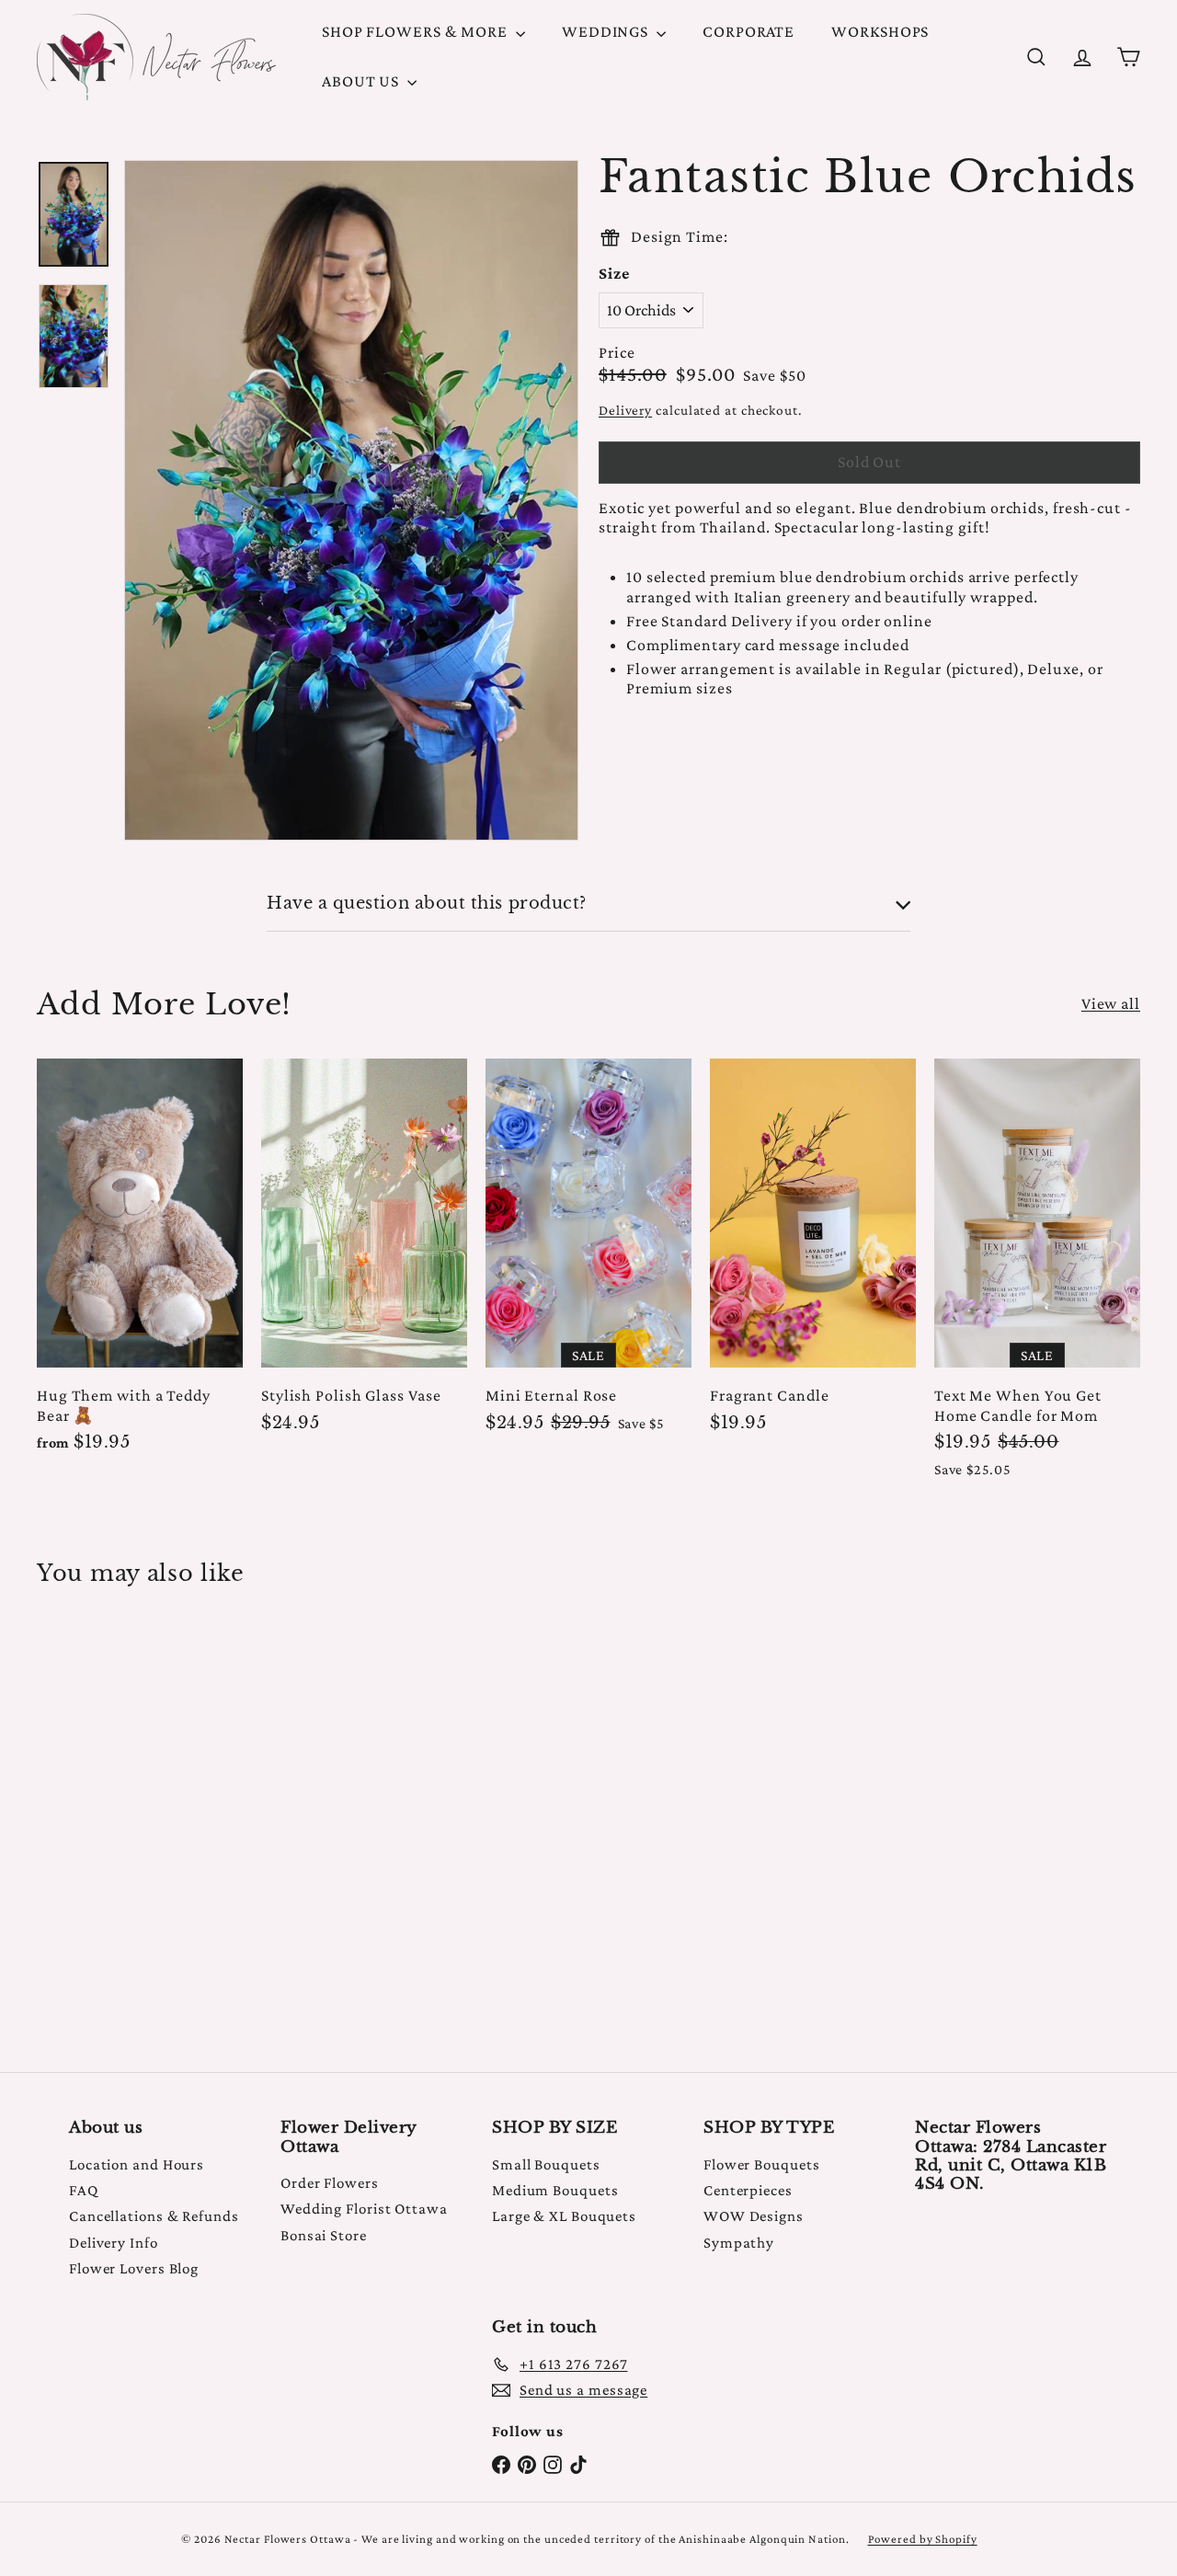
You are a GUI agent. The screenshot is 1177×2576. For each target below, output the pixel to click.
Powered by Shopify (923, 2539)
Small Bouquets (546, 2164)
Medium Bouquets (555, 2190)
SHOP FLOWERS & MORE (417, 31)
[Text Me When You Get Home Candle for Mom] (1037, 1277)
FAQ (84, 2190)
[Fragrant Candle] (813, 1255)
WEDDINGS (607, 31)
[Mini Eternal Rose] (588, 1255)
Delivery (625, 410)
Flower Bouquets (762, 2164)
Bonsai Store (324, 2235)
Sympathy (739, 2243)
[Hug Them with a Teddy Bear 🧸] (140, 1265)
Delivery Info (114, 2243)
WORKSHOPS (880, 31)
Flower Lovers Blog (134, 2268)
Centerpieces (748, 2190)
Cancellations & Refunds (154, 2216)
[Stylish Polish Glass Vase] (364, 1255)
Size (614, 273)
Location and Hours (137, 2164)
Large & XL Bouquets (564, 2216)
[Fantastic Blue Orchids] (121, 1816)
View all (1111, 1003)
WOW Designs (754, 2216)
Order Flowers (330, 2183)
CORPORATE (748, 31)
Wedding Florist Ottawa (364, 2209)
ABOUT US (362, 81)
